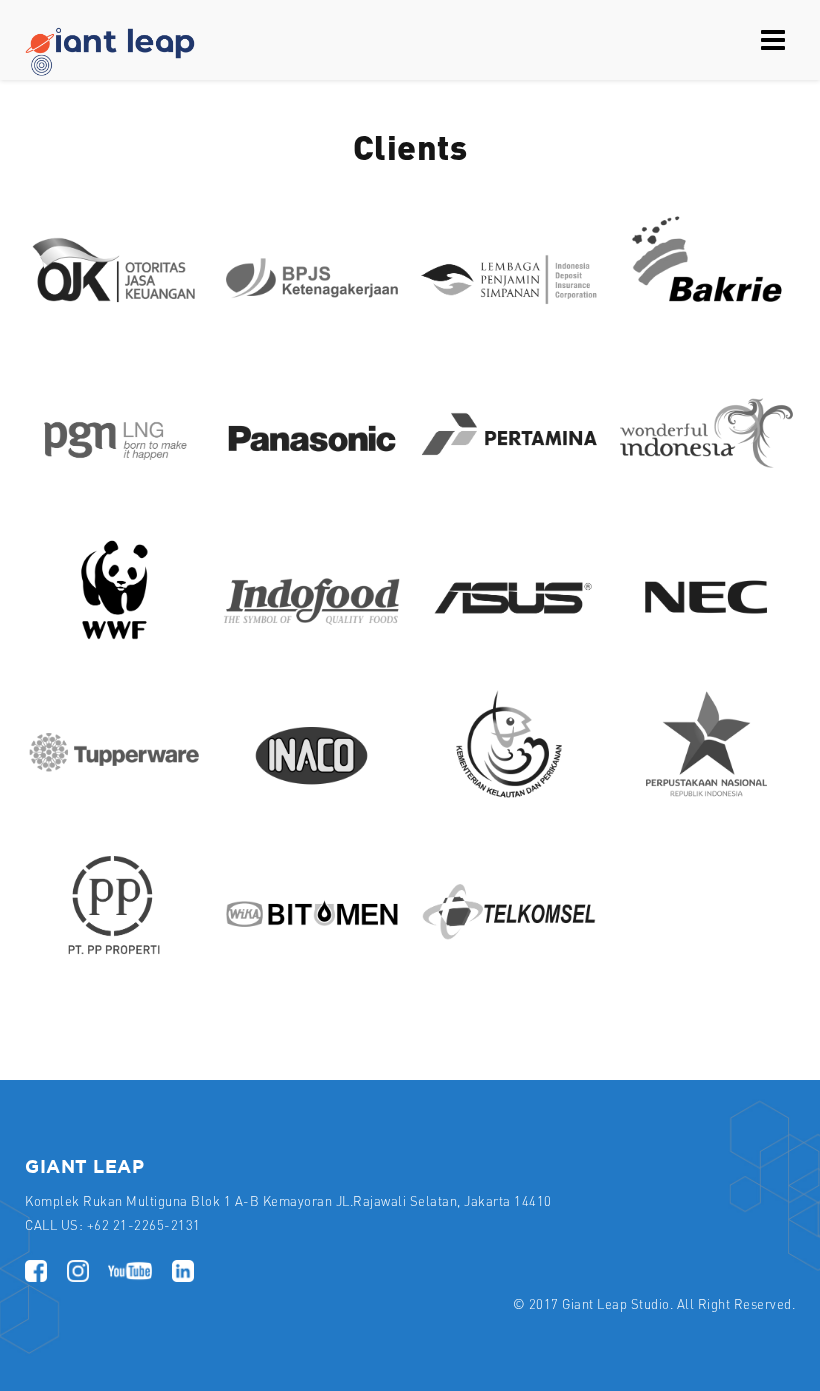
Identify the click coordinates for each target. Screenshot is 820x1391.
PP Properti (114, 965)
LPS (509, 333)
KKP (509, 807)
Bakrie (706, 333)
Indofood (311, 649)
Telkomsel (509, 965)
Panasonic (312, 491)
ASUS (509, 649)
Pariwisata (706, 491)
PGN (114, 491)
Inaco (312, 807)
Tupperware (113, 807)
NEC (706, 649)
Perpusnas (707, 807)
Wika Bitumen (311, 965)
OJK (114, 333)
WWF (114, 649)
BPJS (311, 333)
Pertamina (509, 491)
